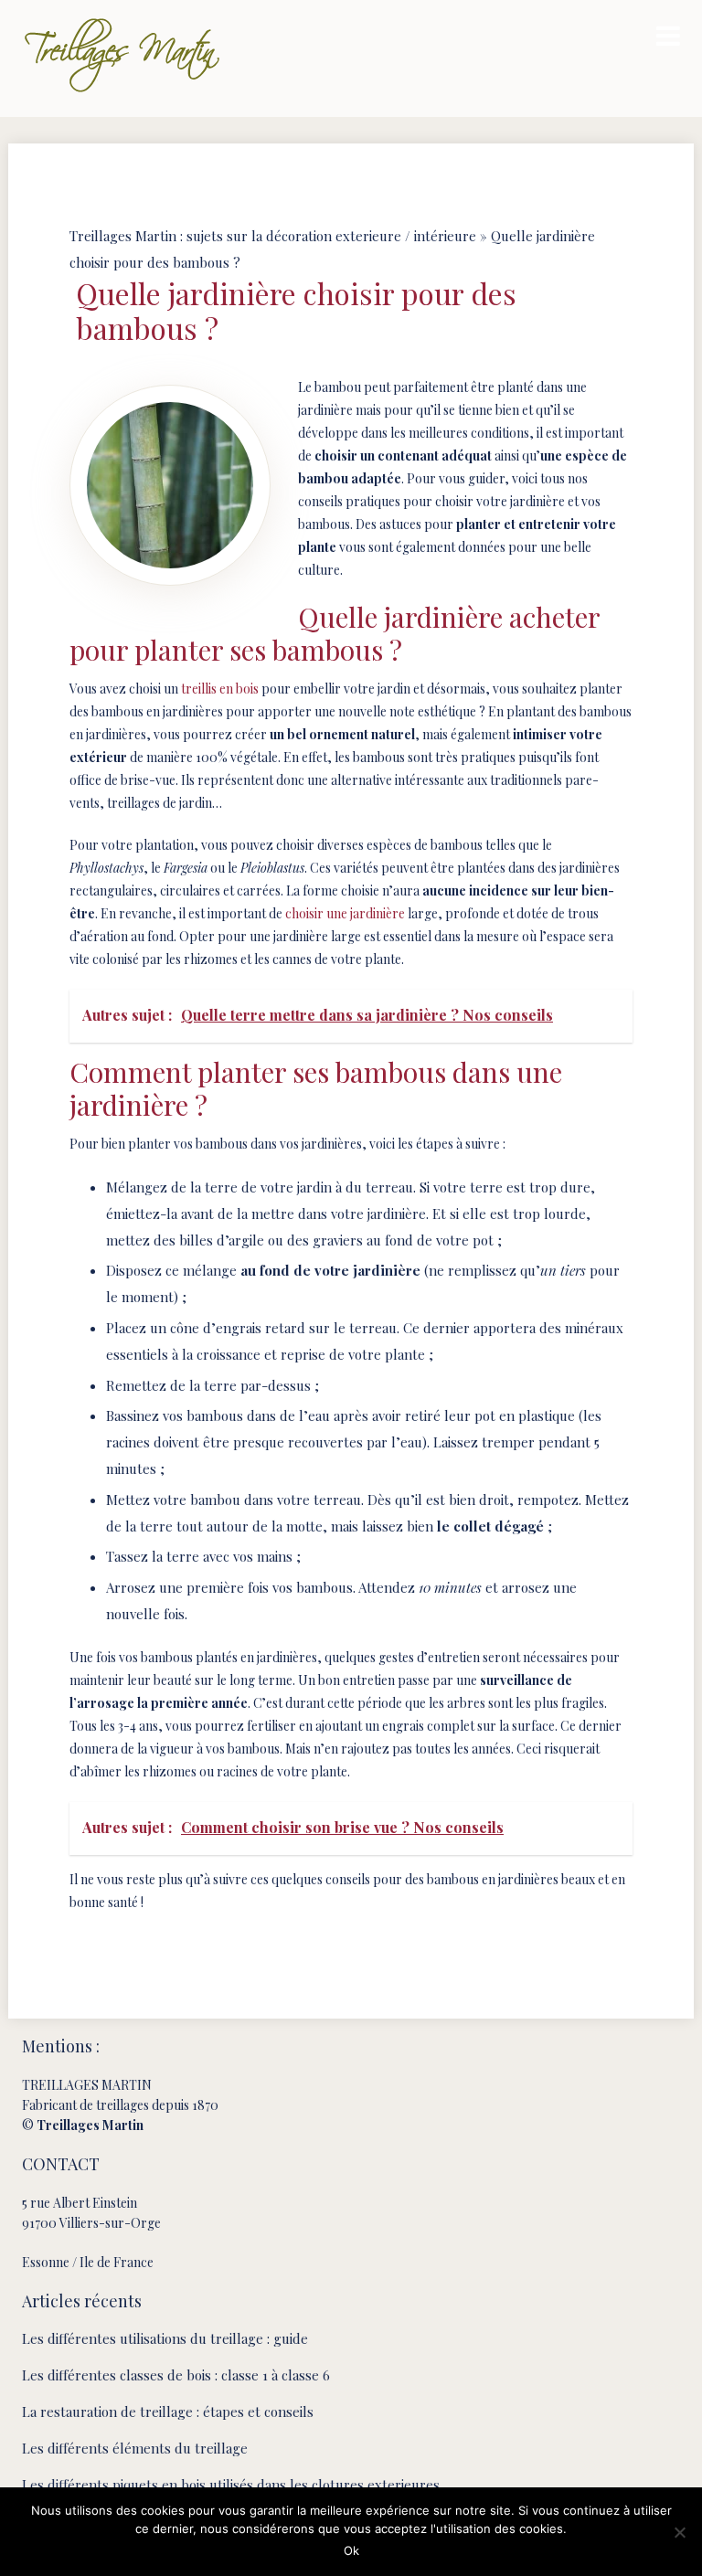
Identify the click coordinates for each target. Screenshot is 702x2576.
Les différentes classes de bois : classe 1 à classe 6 (176, 2375)
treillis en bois (220, 689)
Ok (351, 2550)
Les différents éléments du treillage (135, 2448)
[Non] (679, 2532)
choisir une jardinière (345, 913)
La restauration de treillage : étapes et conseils (168, 2412)
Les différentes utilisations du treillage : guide (165, 2338)
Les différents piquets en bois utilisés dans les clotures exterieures (231, 2485)
